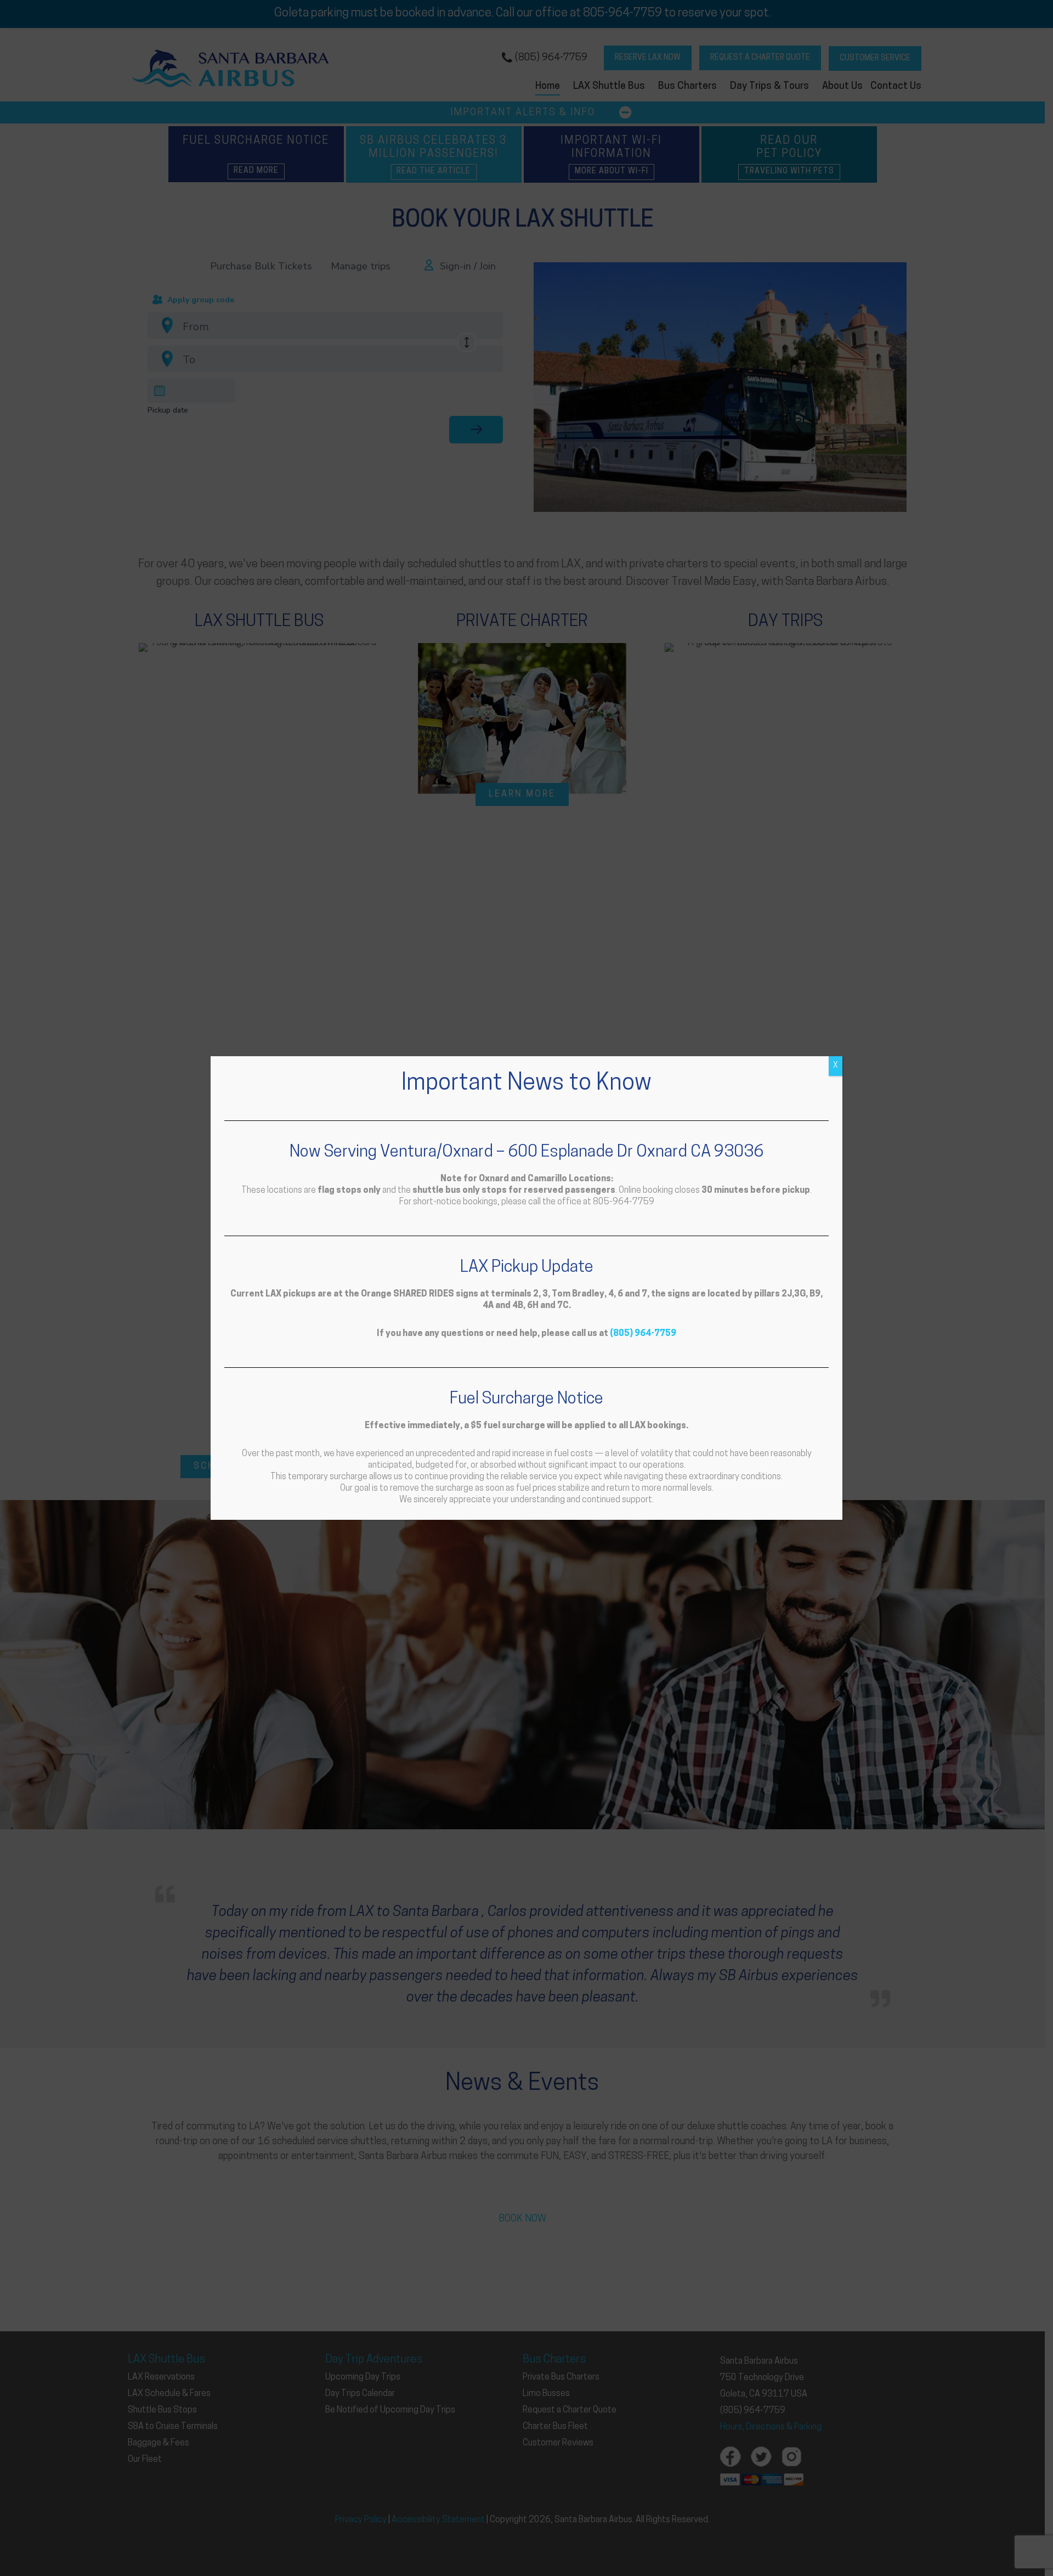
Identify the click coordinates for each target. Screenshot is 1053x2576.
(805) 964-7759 (643, 1334)
